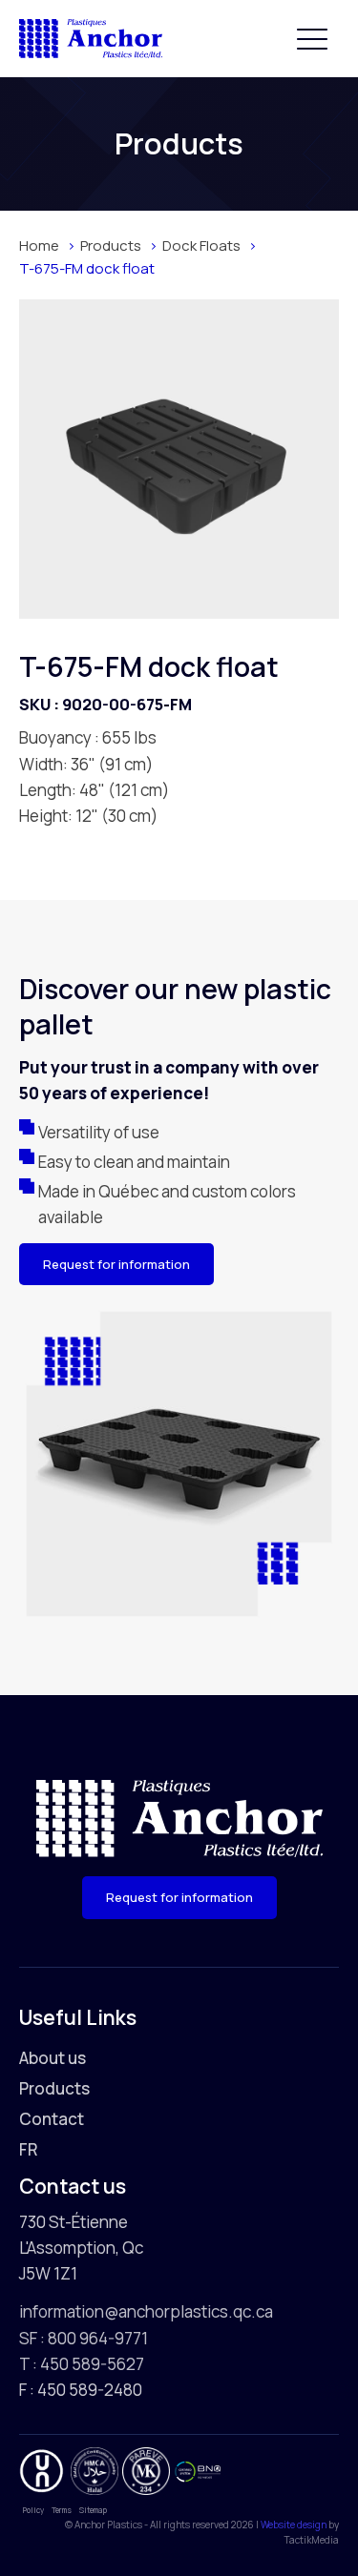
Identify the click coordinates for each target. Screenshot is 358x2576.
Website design (294, 2525)
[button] (312, 38)
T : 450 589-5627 (82, 2364)
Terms (62, 2510)
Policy (33, 2510)
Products (54, 2088)
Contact (52, 2119)
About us (53, 2058)
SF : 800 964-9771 (84, 2338)
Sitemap (93, 2510)
